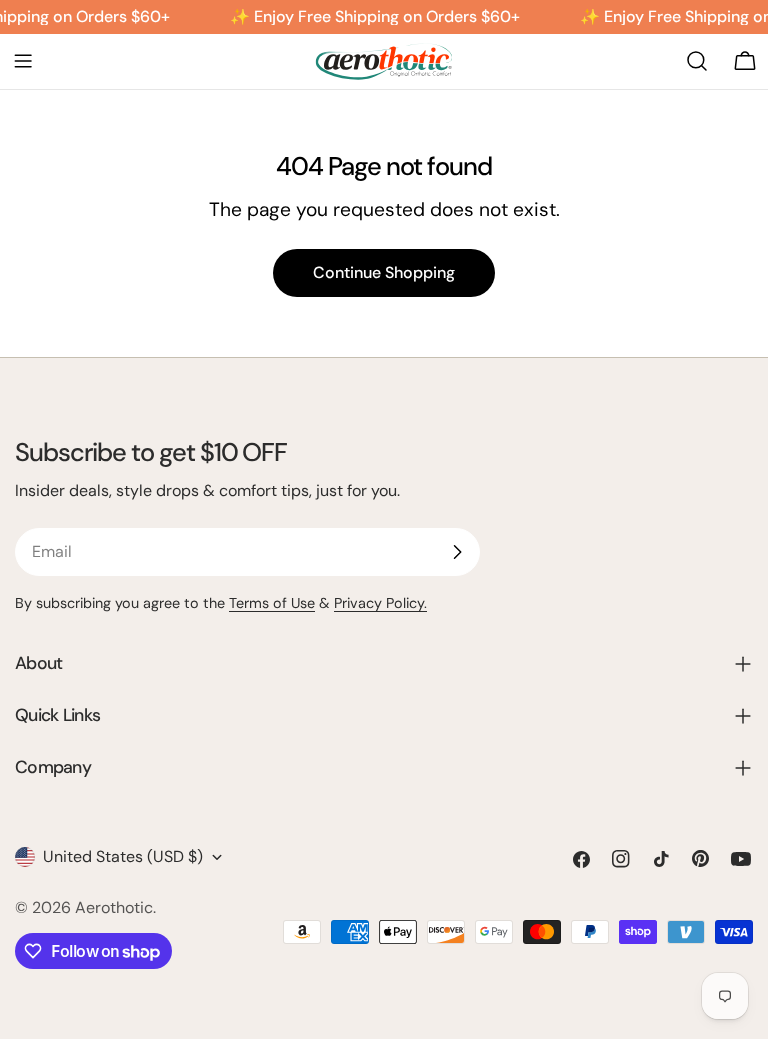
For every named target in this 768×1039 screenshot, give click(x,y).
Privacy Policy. (380, 603)
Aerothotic (114, 907)
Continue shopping (384, 272)
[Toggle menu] (23, 61)
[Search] (697, 61)
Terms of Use (272, 603)
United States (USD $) (123, 856)
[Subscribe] (457, 552)
